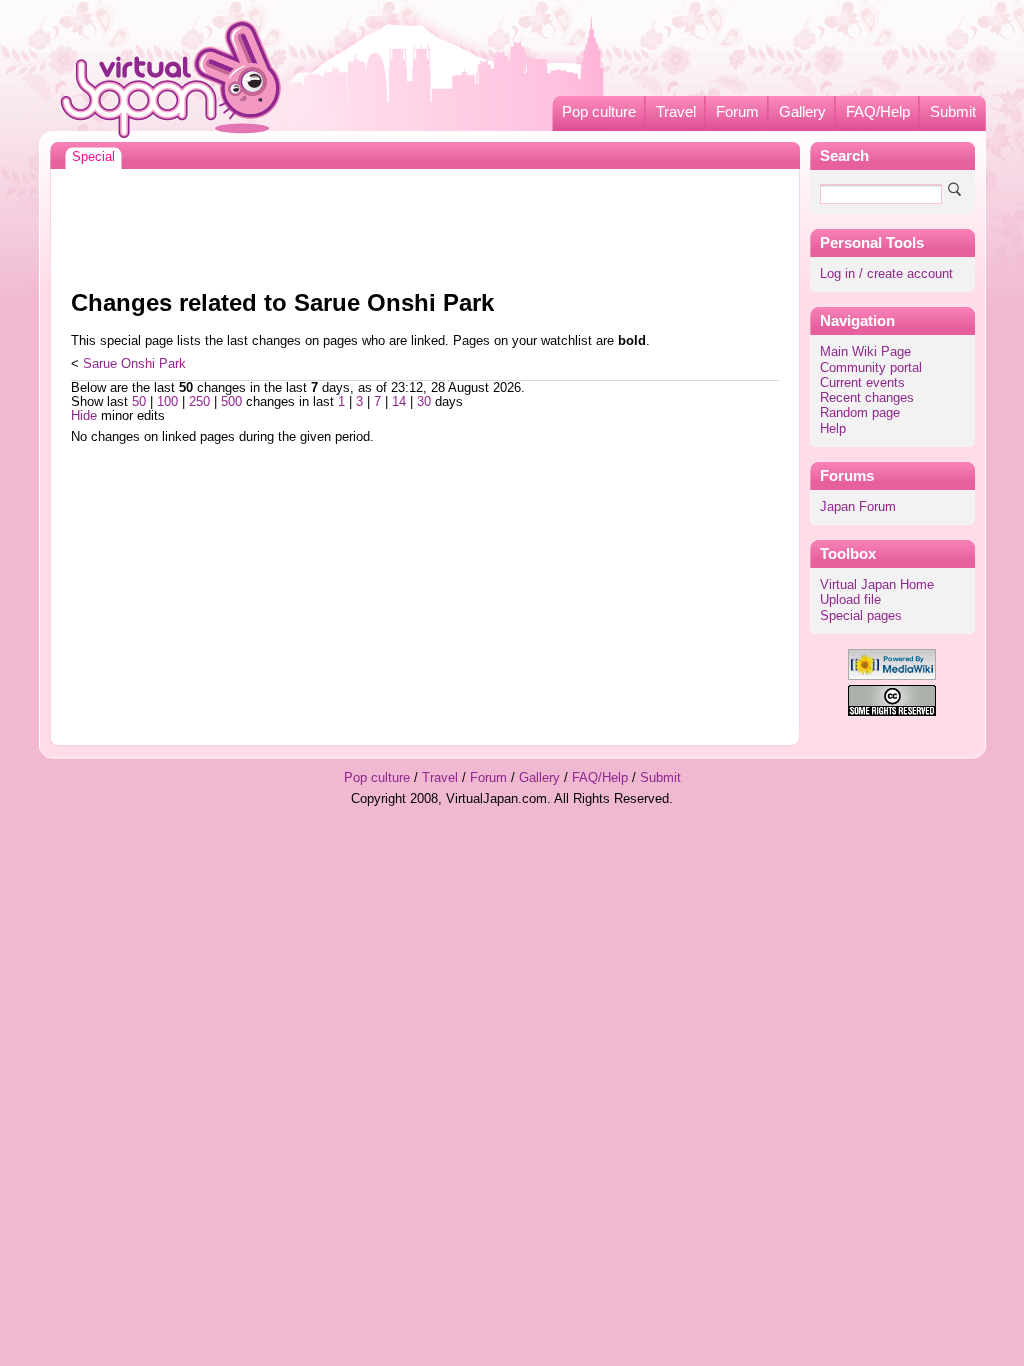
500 (231, 402)
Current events (862, 383)
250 (199, 402)
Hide (84, 416)
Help (833, 429)
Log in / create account (886, 274)
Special (93, 157)
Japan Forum (858, 507)
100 (167, 402)
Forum (737, 112)
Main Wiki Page (865, 352)
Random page (860, 413)
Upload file (850, 600)
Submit (953, 112)
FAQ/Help (878, 112)
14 (399, 402)
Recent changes (867, 398)
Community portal (871, 368)
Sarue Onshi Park (134, 364)
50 (139, 402)
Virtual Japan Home (877, 585)
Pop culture (599, 112)
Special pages (861, 616)
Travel (676, 112)
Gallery (802, 112)
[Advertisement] (425, 224)
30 (424, 402)
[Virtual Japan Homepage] (171, 78)
